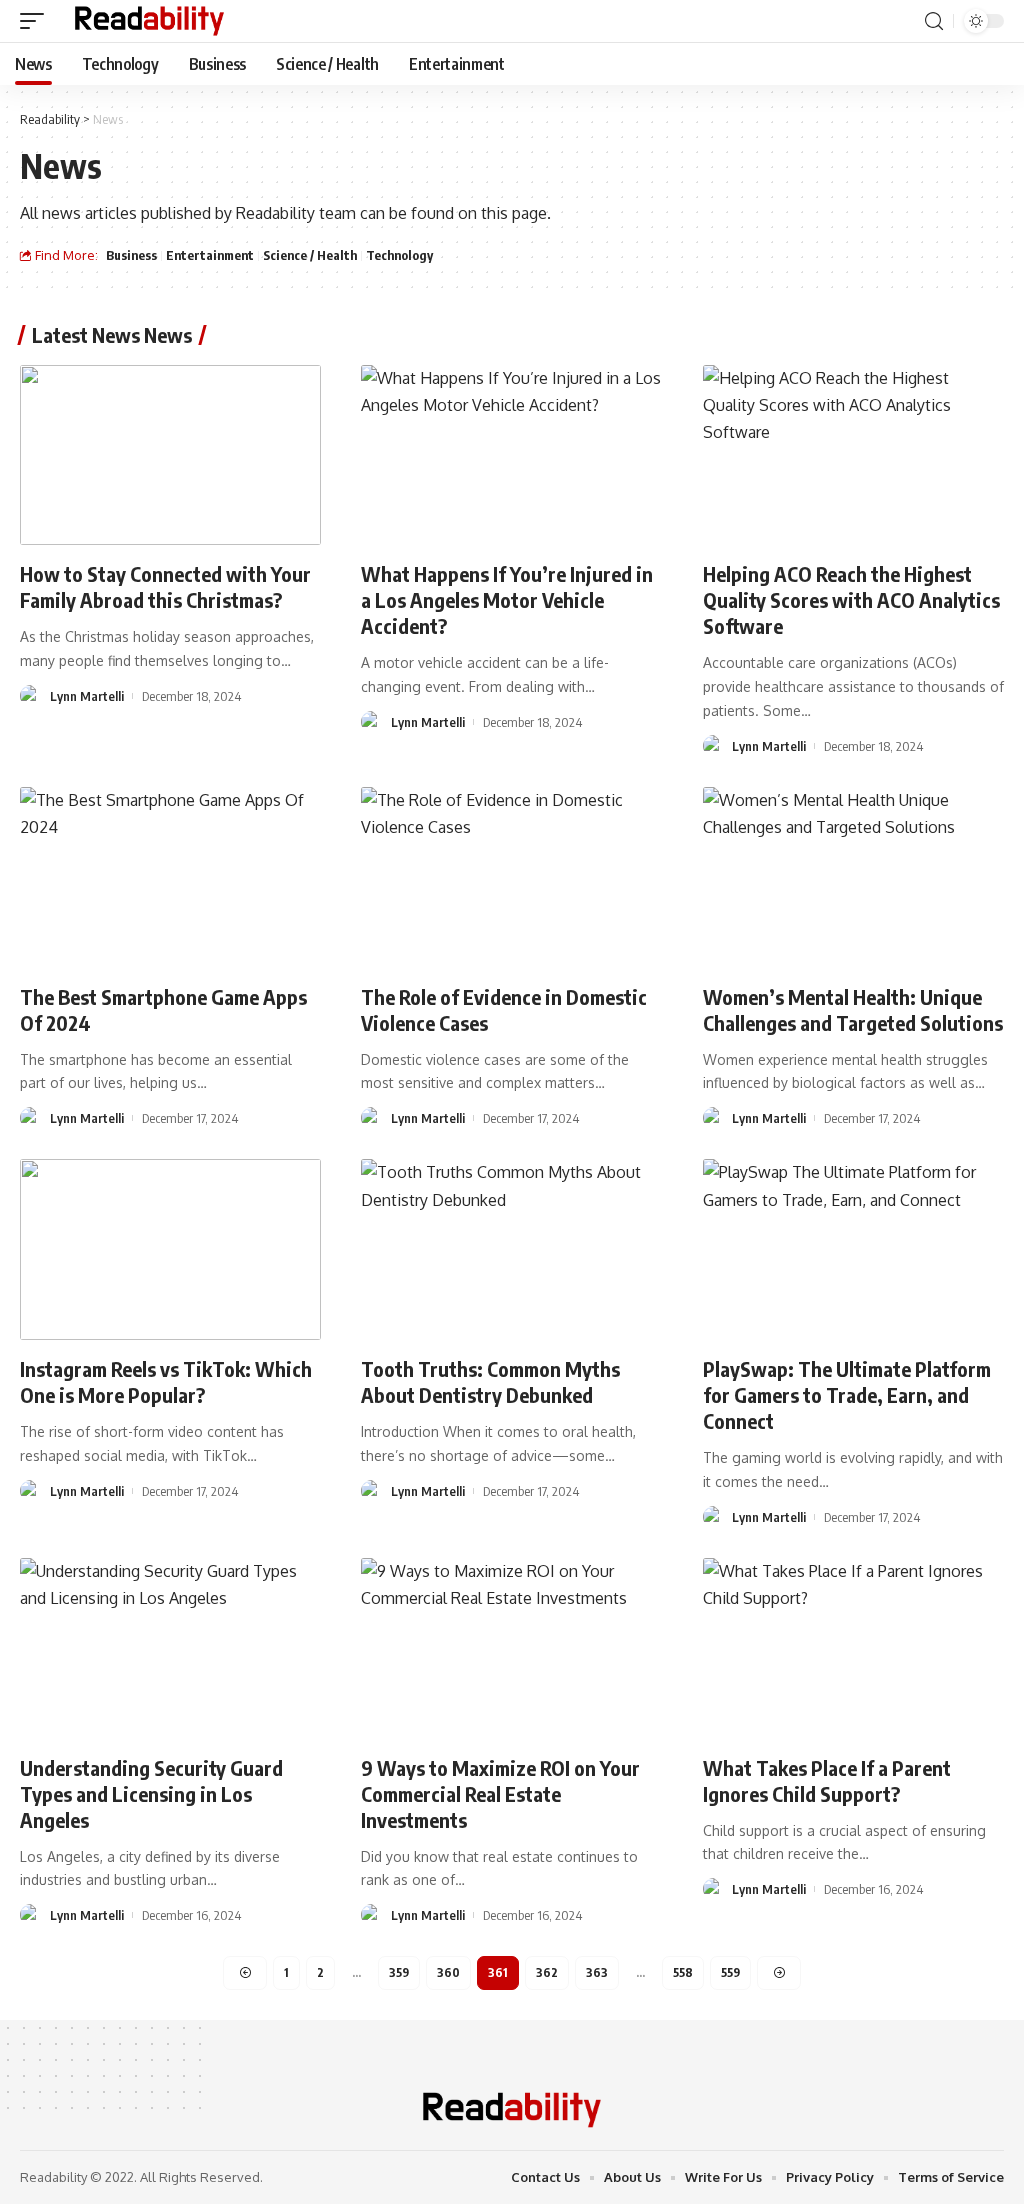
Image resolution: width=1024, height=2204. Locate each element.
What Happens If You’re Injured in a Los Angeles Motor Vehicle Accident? (507, 599)
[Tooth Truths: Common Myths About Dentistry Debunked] (511, 1249)
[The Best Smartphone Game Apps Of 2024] (170, 877)
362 (547, 1972)
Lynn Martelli (87, 696)
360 (448, 1972)
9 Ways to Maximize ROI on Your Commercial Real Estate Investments (500, 1793)
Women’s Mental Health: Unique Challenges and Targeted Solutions (853, 1009)
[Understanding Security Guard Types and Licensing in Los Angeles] (170, 1648)
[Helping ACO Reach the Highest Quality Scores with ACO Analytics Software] (853, 455)
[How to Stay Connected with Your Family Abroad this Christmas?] (170, 455)
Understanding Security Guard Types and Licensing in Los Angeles (151, 1793)
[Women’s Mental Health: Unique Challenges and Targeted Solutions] (853, 877)
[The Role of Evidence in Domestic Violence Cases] (511, 877)
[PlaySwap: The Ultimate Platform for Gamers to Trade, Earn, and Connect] (853, 1249)
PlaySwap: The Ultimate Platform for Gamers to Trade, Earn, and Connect (847, 1394)
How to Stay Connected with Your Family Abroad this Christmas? (165, 586)
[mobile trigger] (37, 21)
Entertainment (210, 255)
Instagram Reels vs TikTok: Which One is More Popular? (166, 1381)
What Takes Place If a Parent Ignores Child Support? (827, 1780)
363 (597, 1972)
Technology (399, 255)
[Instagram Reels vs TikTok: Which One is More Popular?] (170, 1249)
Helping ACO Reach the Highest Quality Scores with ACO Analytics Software (851, 599)
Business (131, 255)
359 (399, 1972)
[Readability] (149, 21)
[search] (934, 21)
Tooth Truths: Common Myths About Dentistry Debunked (490, 1381)
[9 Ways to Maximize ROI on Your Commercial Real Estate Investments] (511, 1648)
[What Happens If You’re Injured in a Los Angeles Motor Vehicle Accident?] (511, 455)
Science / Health (310, 255)
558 (683, 1972)
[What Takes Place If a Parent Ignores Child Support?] (853, 1648)
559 (730, 1972)
